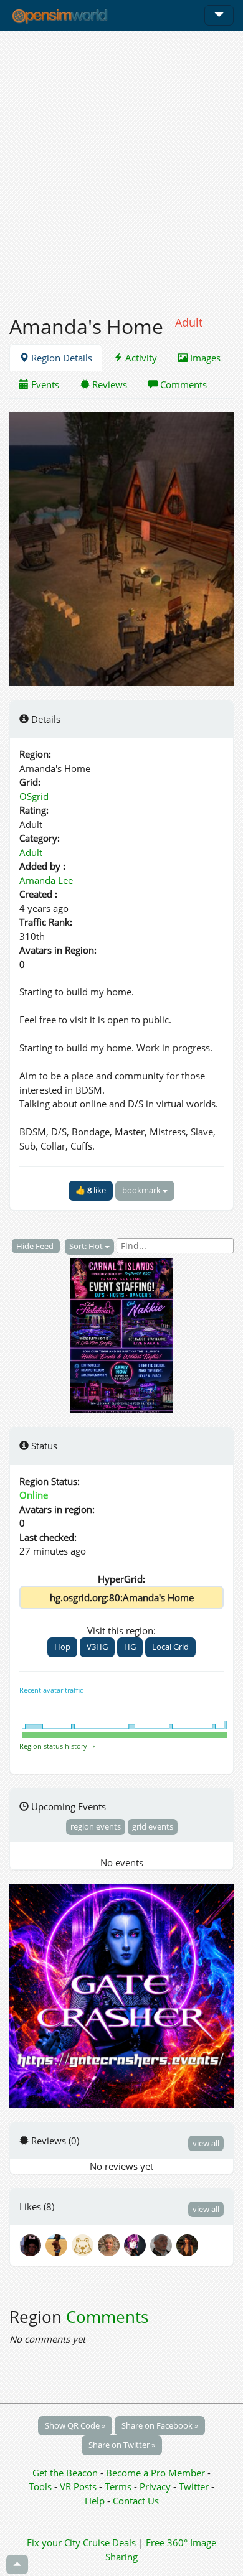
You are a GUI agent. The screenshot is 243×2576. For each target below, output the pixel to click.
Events (44, 384)
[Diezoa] (137, 2244)
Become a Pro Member (157, 2473)
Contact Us (136, 2501)
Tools (41, 2486)
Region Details (60, 358)
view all (206, 2143)
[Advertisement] (121, 166)
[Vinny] (85, 2244)
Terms (119, 2486)
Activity (140, 358)
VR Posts (79, 2486)
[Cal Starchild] (32, 2244)
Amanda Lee (46, 880)
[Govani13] (163, 2244)
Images (204, 358)
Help (95, 2501)
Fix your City (54, 2542)
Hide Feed (36, 1246)
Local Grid (170, 1647)
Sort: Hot (87, 1246)
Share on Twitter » (122, 2445)
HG (130, 1647)
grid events (153, 1826)
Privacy (155, 2486)
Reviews (108, 384)
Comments (182, 384)
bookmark (142, 1190)
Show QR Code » (75, 2425)
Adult (31, 852)
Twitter (194, 2486)
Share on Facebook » (160, 2425)
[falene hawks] (59, 2244)
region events (96, 1826)
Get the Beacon (65, 2473)
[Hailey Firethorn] (188, 2244)
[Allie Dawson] (111, 2244)
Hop (62, 1647)
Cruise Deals (109, 2542)
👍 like (91, 1190)
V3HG (97, 1647)
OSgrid (34, 796)
